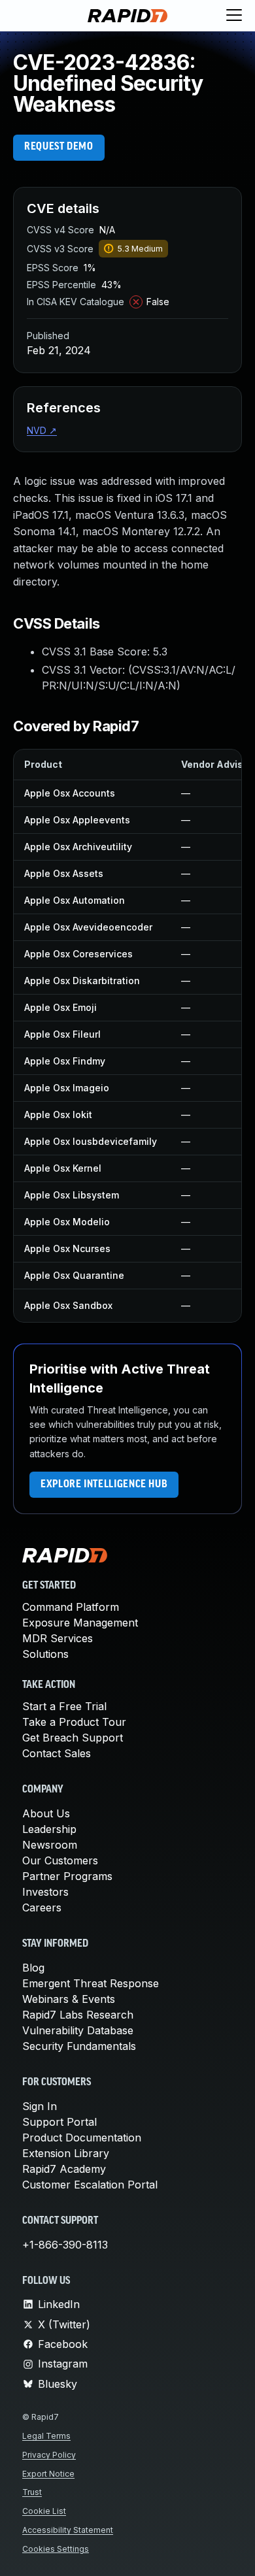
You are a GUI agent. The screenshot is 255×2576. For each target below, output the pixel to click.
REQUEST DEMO (59, 147)
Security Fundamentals (79, 2046)
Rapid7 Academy (64, 2169)
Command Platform (71, 1607)
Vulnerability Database (78, 2030)
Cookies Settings (56, 2549)
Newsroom (50, 1845)
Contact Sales (57, 1753)
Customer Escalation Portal (90, 2185)
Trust (32, 2492)
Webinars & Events (69, 1999)
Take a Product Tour (74, 1722)
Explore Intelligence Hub (104, 1485)
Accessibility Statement (68, 2530)
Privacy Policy (49, 2455)
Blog (33, 1968)
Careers (42, 1907)
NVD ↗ (42, 430)
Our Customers (60, 1860)
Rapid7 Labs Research (78, 2015)
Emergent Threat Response (91, 1983)
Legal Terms (46, 2436)
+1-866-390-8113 (65, 2245)
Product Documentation (82, 2138)
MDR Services (58, 1638)
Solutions (45, 1654)
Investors (45, 1892)
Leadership (49, 1829)
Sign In (40, 2106)
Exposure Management (80, 1623)
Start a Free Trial (64, 1706)
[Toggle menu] (234, 16)
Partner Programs (67, 1876)
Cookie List (44, 2511)
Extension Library (66, 2153)
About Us (46, 1813)
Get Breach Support (73, 1738)
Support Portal (59, 2122)
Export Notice (48, 2474)
